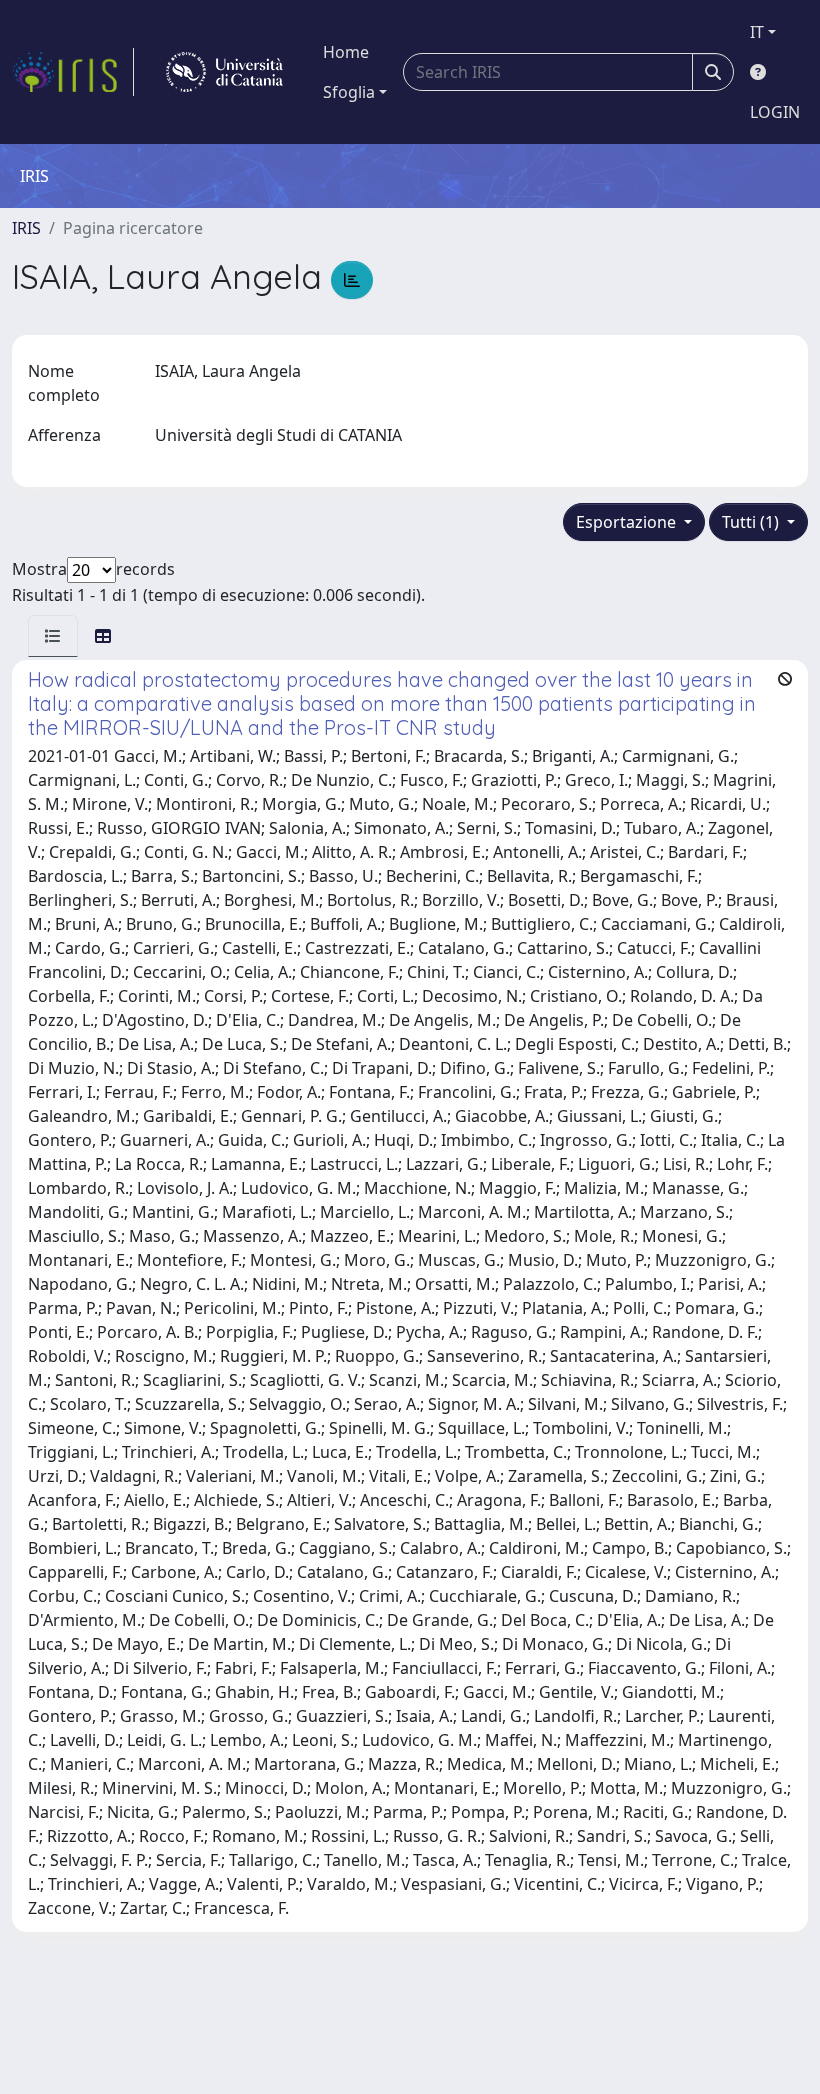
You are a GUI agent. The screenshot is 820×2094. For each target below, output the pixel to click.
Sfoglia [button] (349, 92)
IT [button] (757, 32)
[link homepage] (73, 72)
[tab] (53, 636)
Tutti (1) (752, 522)
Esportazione (628, 522)
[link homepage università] (224, 72)
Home (346, 52)
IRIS (26, 228)
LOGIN (775, 112)
